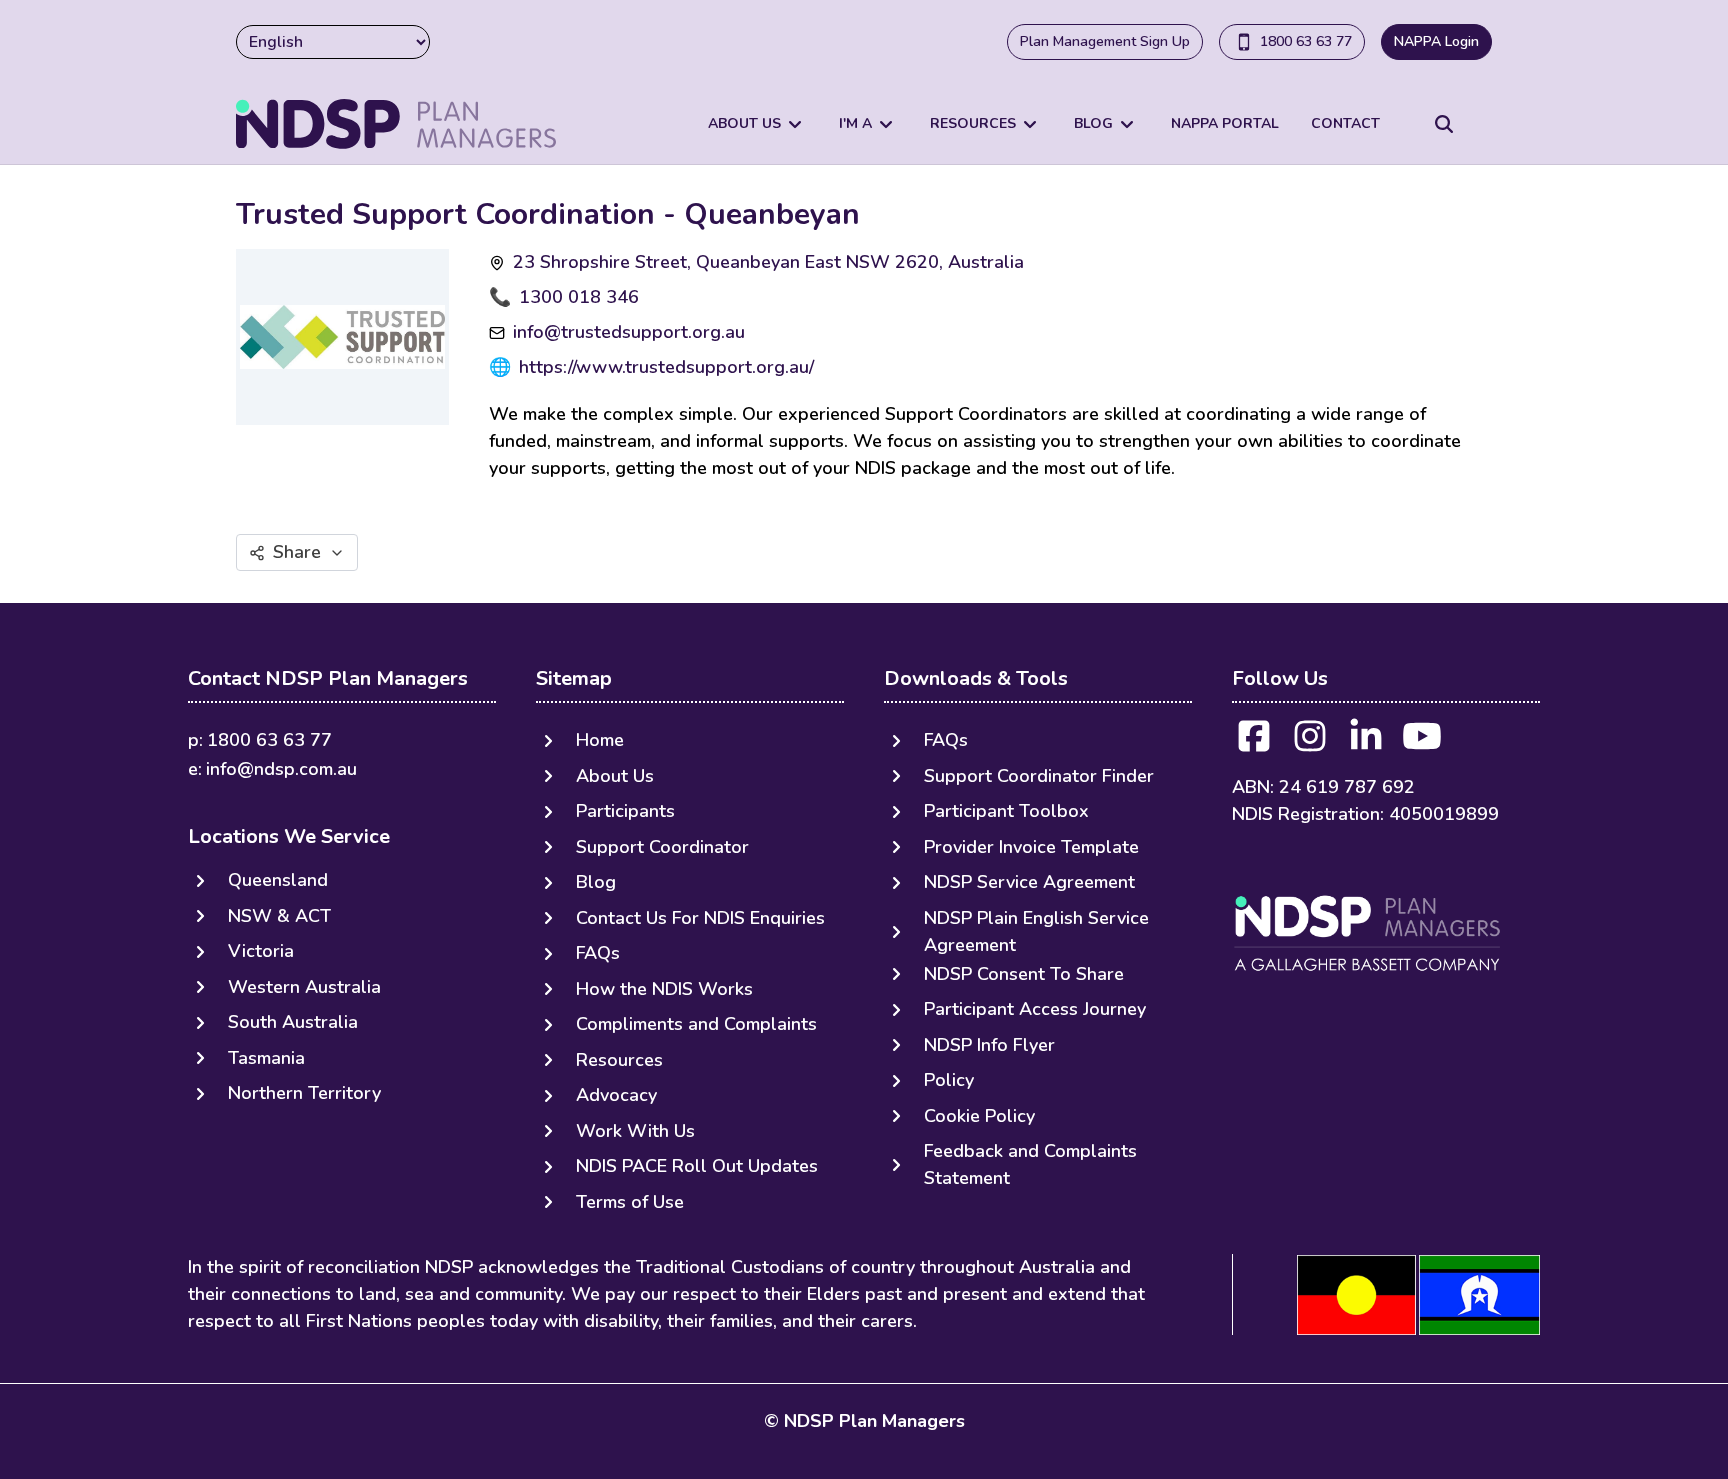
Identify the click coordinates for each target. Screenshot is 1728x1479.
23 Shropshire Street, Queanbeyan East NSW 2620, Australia (768, 262)
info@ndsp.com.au (281, 769)
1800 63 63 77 (1306, 41)
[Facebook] (1254, 742)
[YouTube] (1422, 742)
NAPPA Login (1436, 41)
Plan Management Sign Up (1105, 41)
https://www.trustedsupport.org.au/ (666, 367)
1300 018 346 (579, 297)
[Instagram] (1310, 742)
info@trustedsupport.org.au (629, 332)
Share (297, 552)
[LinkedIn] (1366, 742)
